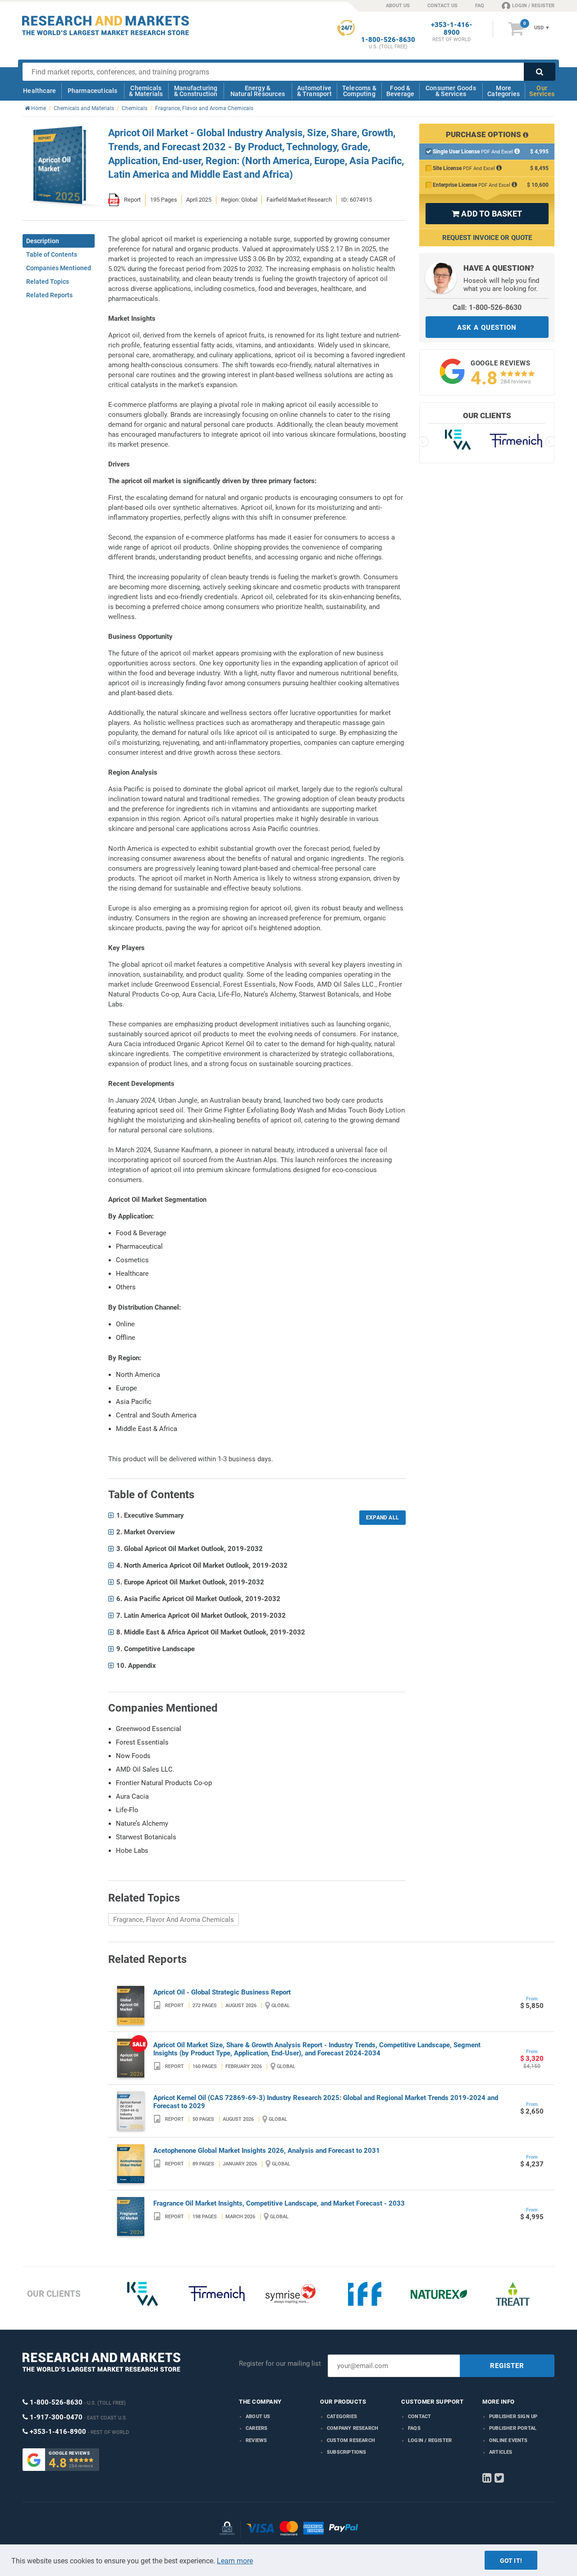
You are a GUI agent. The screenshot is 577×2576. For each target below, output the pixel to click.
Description (43, 241)
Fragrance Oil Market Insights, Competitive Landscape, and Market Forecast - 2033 (279, 2203)
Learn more (235, 2561)
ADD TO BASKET (487, 214)
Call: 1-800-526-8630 (487, 307)
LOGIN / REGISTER (533, 6)
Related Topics (48, 282)
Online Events (508, 2440)
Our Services (542, 91)
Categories (342, 2417)
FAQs (414, 2428)
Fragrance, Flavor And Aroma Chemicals (174, 1920)
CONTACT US (442, 6)
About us (258, 2417)
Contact (419, 2417)
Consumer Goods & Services (451, 91)
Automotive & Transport (314, 91)
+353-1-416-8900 (452, 29)
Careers (256, 2428)
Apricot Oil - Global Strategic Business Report (222, 1992)
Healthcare (39, 91)
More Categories (504, 91)
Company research (353, 2428)
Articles (501, 2452)
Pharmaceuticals (93, 91)
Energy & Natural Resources (258, 91)
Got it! (511, 2561)
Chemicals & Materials (146, 91)
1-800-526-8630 (388, 40)
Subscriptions (347, 2452)
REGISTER (507, 2366)
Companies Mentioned (59, 268)
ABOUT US (398, 6)
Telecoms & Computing (359, 91)
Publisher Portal (513, 2428)
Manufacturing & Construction (196, 91)
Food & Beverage (401, 91)
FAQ (480, 6)
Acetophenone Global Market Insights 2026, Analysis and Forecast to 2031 (267, 2151)
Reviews (256, 2440)
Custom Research (351, 2440)
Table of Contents (52, 254)
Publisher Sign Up (513, 2417)
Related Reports (49, 295)
